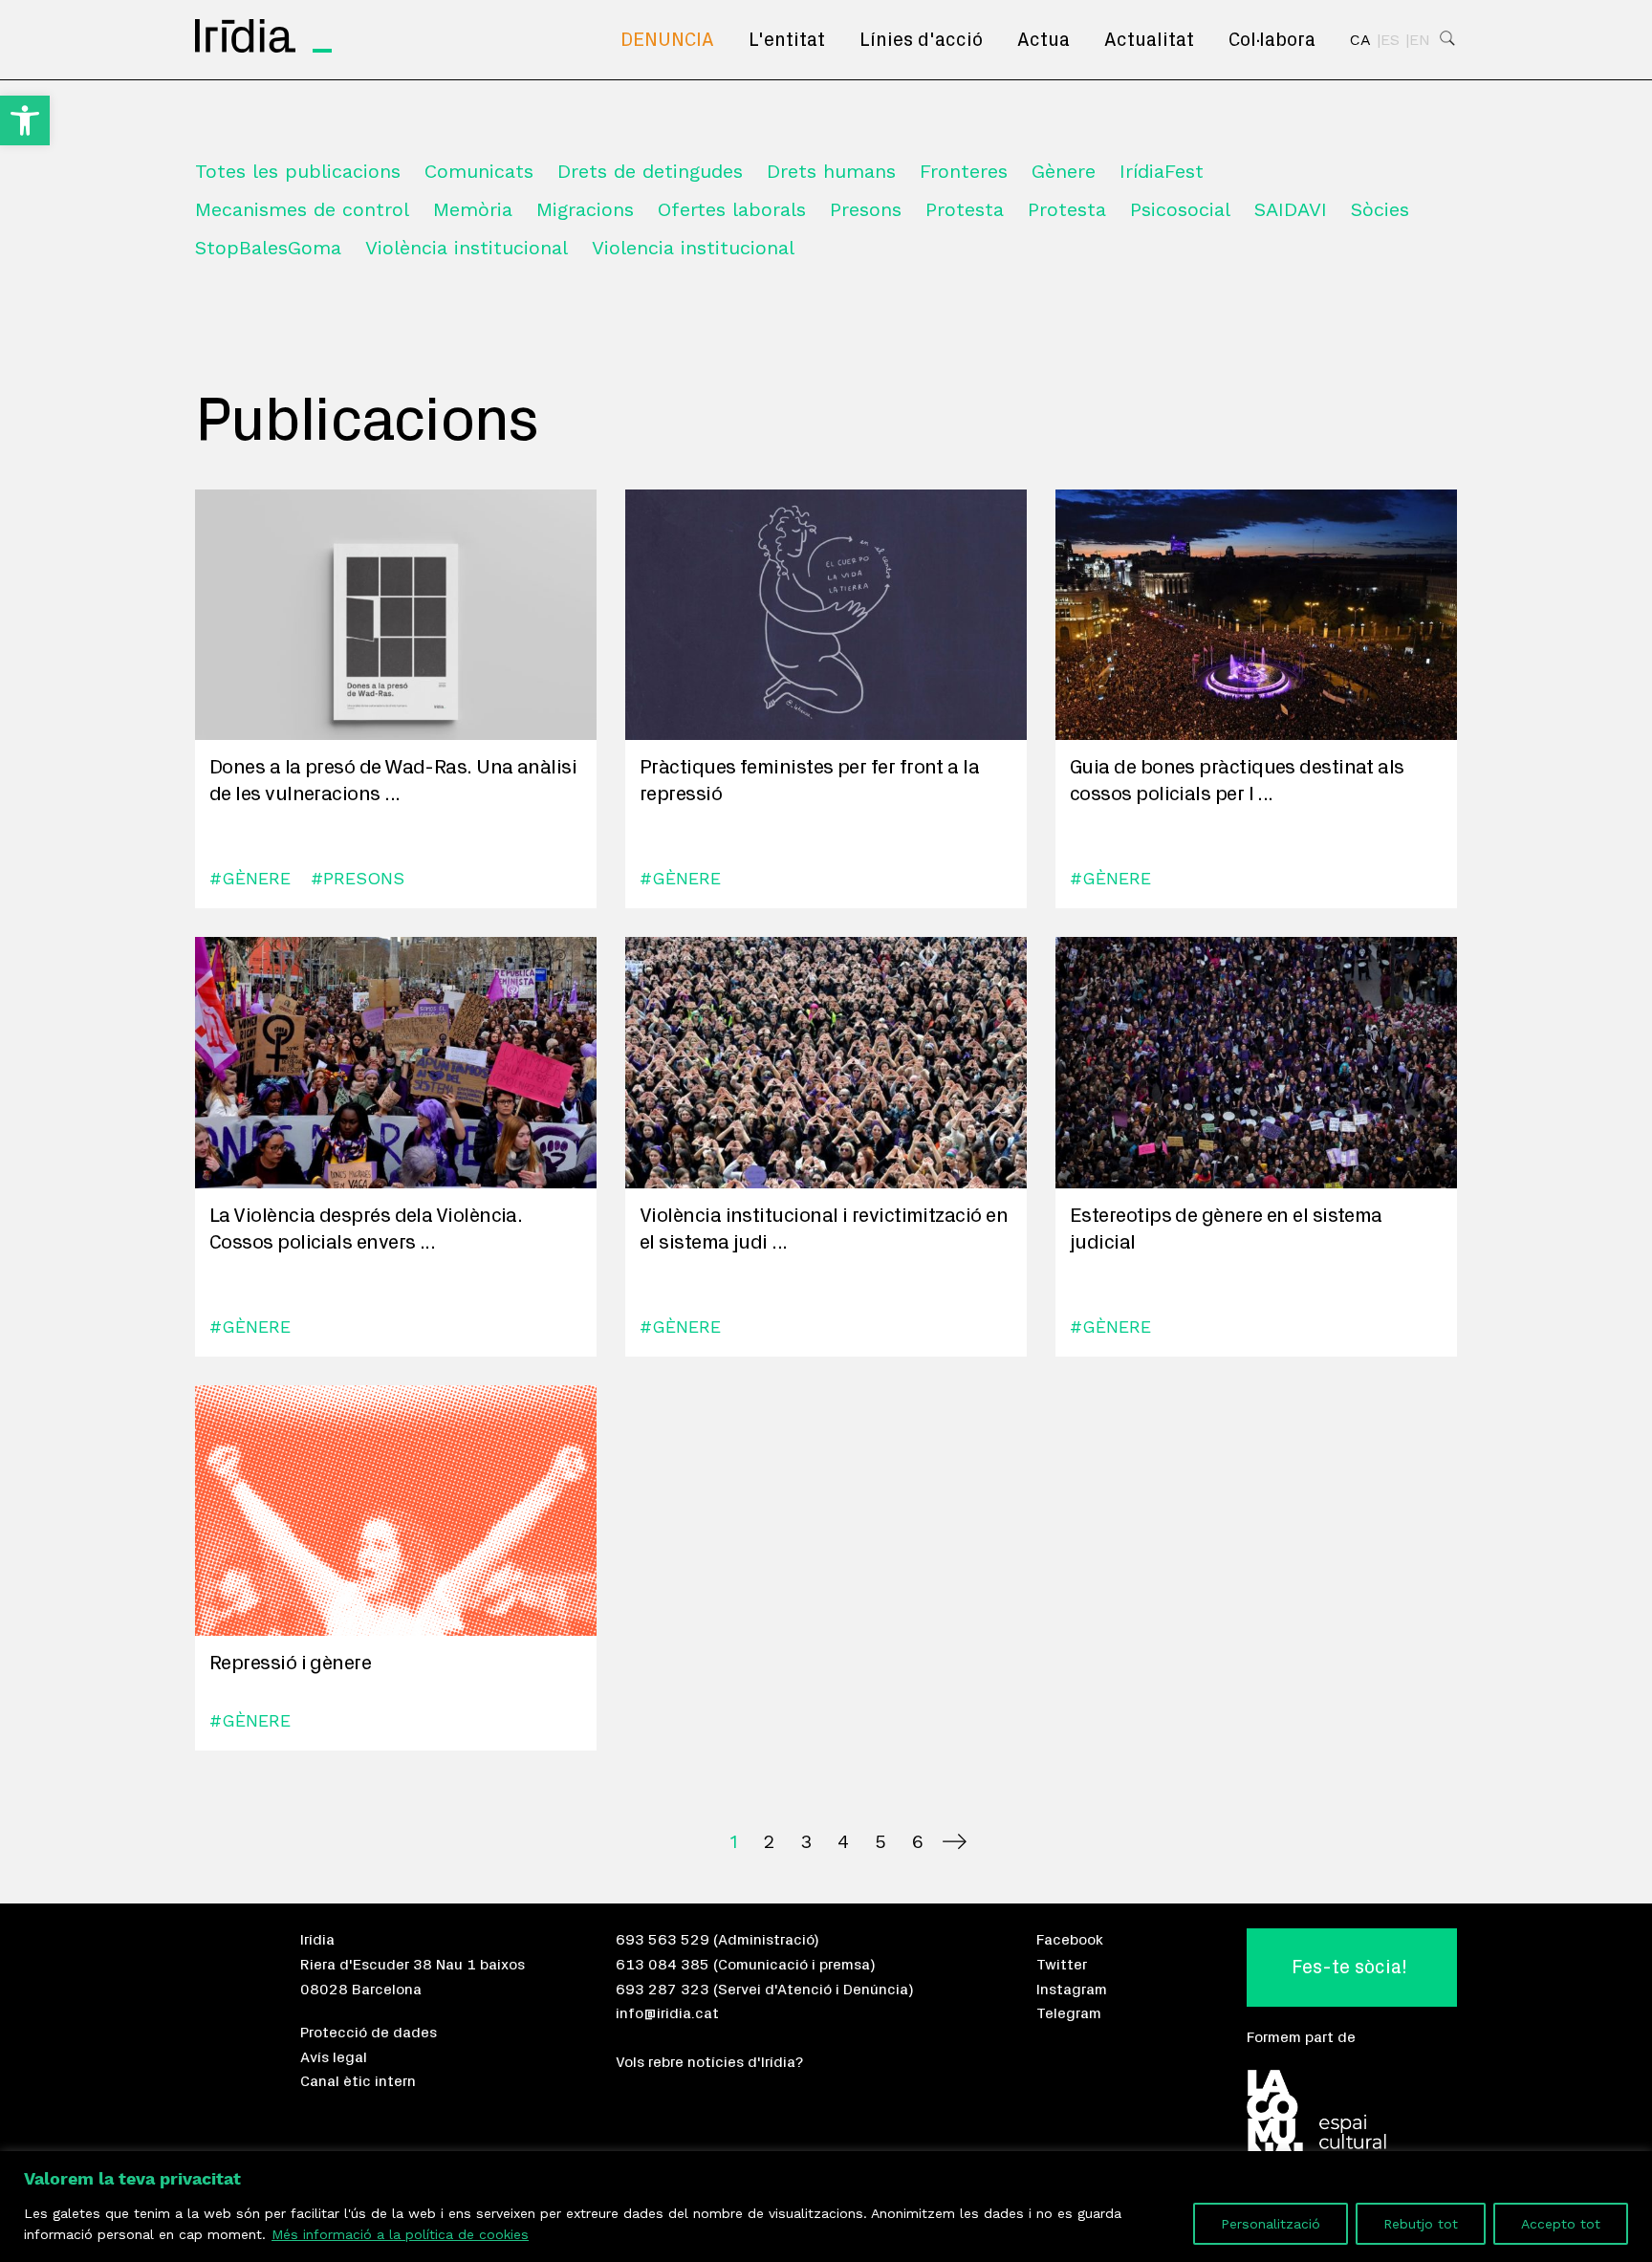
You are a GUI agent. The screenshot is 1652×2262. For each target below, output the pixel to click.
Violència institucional (467, 248)
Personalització (1271, 2224)
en (1420, 40)
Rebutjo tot (1421, 2224)
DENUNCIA (667, 40)
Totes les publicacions (298, 171)
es (1390, 40)
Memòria (473, 209)
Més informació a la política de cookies (400, 2234)
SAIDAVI (1291, 209)
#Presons (358, 878)
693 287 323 (663, 1990)
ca (1360, 40)
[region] (826, 2207)
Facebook (1070, 1940)
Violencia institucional (693, 248)
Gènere (1064, 171)
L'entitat (787, 40)
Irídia (317, 1940)
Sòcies (1380, 209)
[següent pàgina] (955, 1841)
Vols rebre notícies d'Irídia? (709, 2062)
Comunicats (479, 171)
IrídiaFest (1162, 171)
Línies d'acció (921, 40)
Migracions (585, 209)
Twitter (1062, 1965)
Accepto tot (1561, 2224)
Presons (866, 209)
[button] (25, 120)
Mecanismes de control (302, 209)
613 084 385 (663, 1965)
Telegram (1069, 2013)
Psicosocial (1180, 209)
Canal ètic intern (358, 2081)
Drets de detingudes (650, 171)
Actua (1043, 40)
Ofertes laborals (732, 209)
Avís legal (334, 2057)
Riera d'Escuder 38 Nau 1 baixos (413, 1965)
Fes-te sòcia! (1349, 1968)
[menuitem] (667, 40)
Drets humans (831, 171)
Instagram (1072, 1990)
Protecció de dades (369, 2033)
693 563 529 (663, 1940)
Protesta (965, 209)
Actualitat (1149, 40)
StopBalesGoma (268, 248)
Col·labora (1272, 40)
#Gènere (250, 878)
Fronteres (964, 171)
